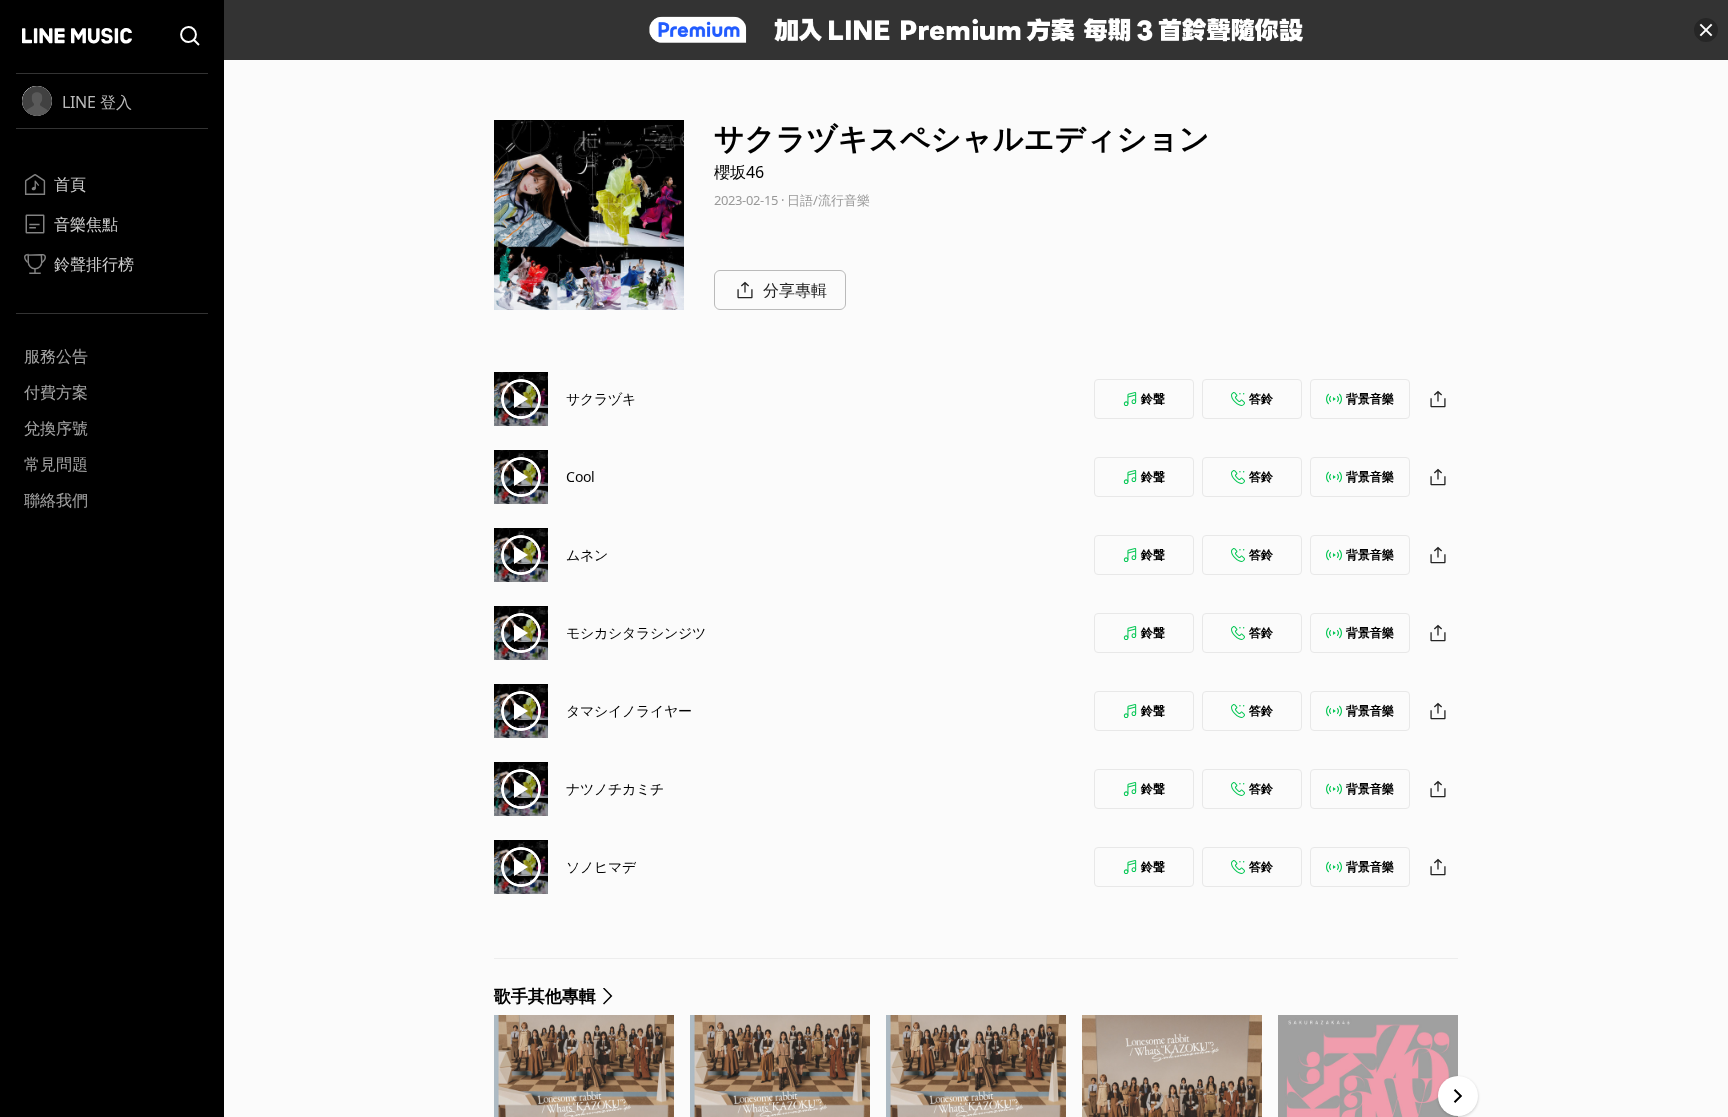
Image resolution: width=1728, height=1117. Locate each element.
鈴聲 (1153, 398)
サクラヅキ (601, 398)
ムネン (587, 554)
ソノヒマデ (601, 866)
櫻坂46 (739, 172)
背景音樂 (1370, 398)
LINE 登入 (97, 102)
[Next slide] (1458, 1096)
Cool (580, 476)
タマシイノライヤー (629, 710)
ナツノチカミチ (615, 788)
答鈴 (1261, 398)
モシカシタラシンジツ (636, 632)
